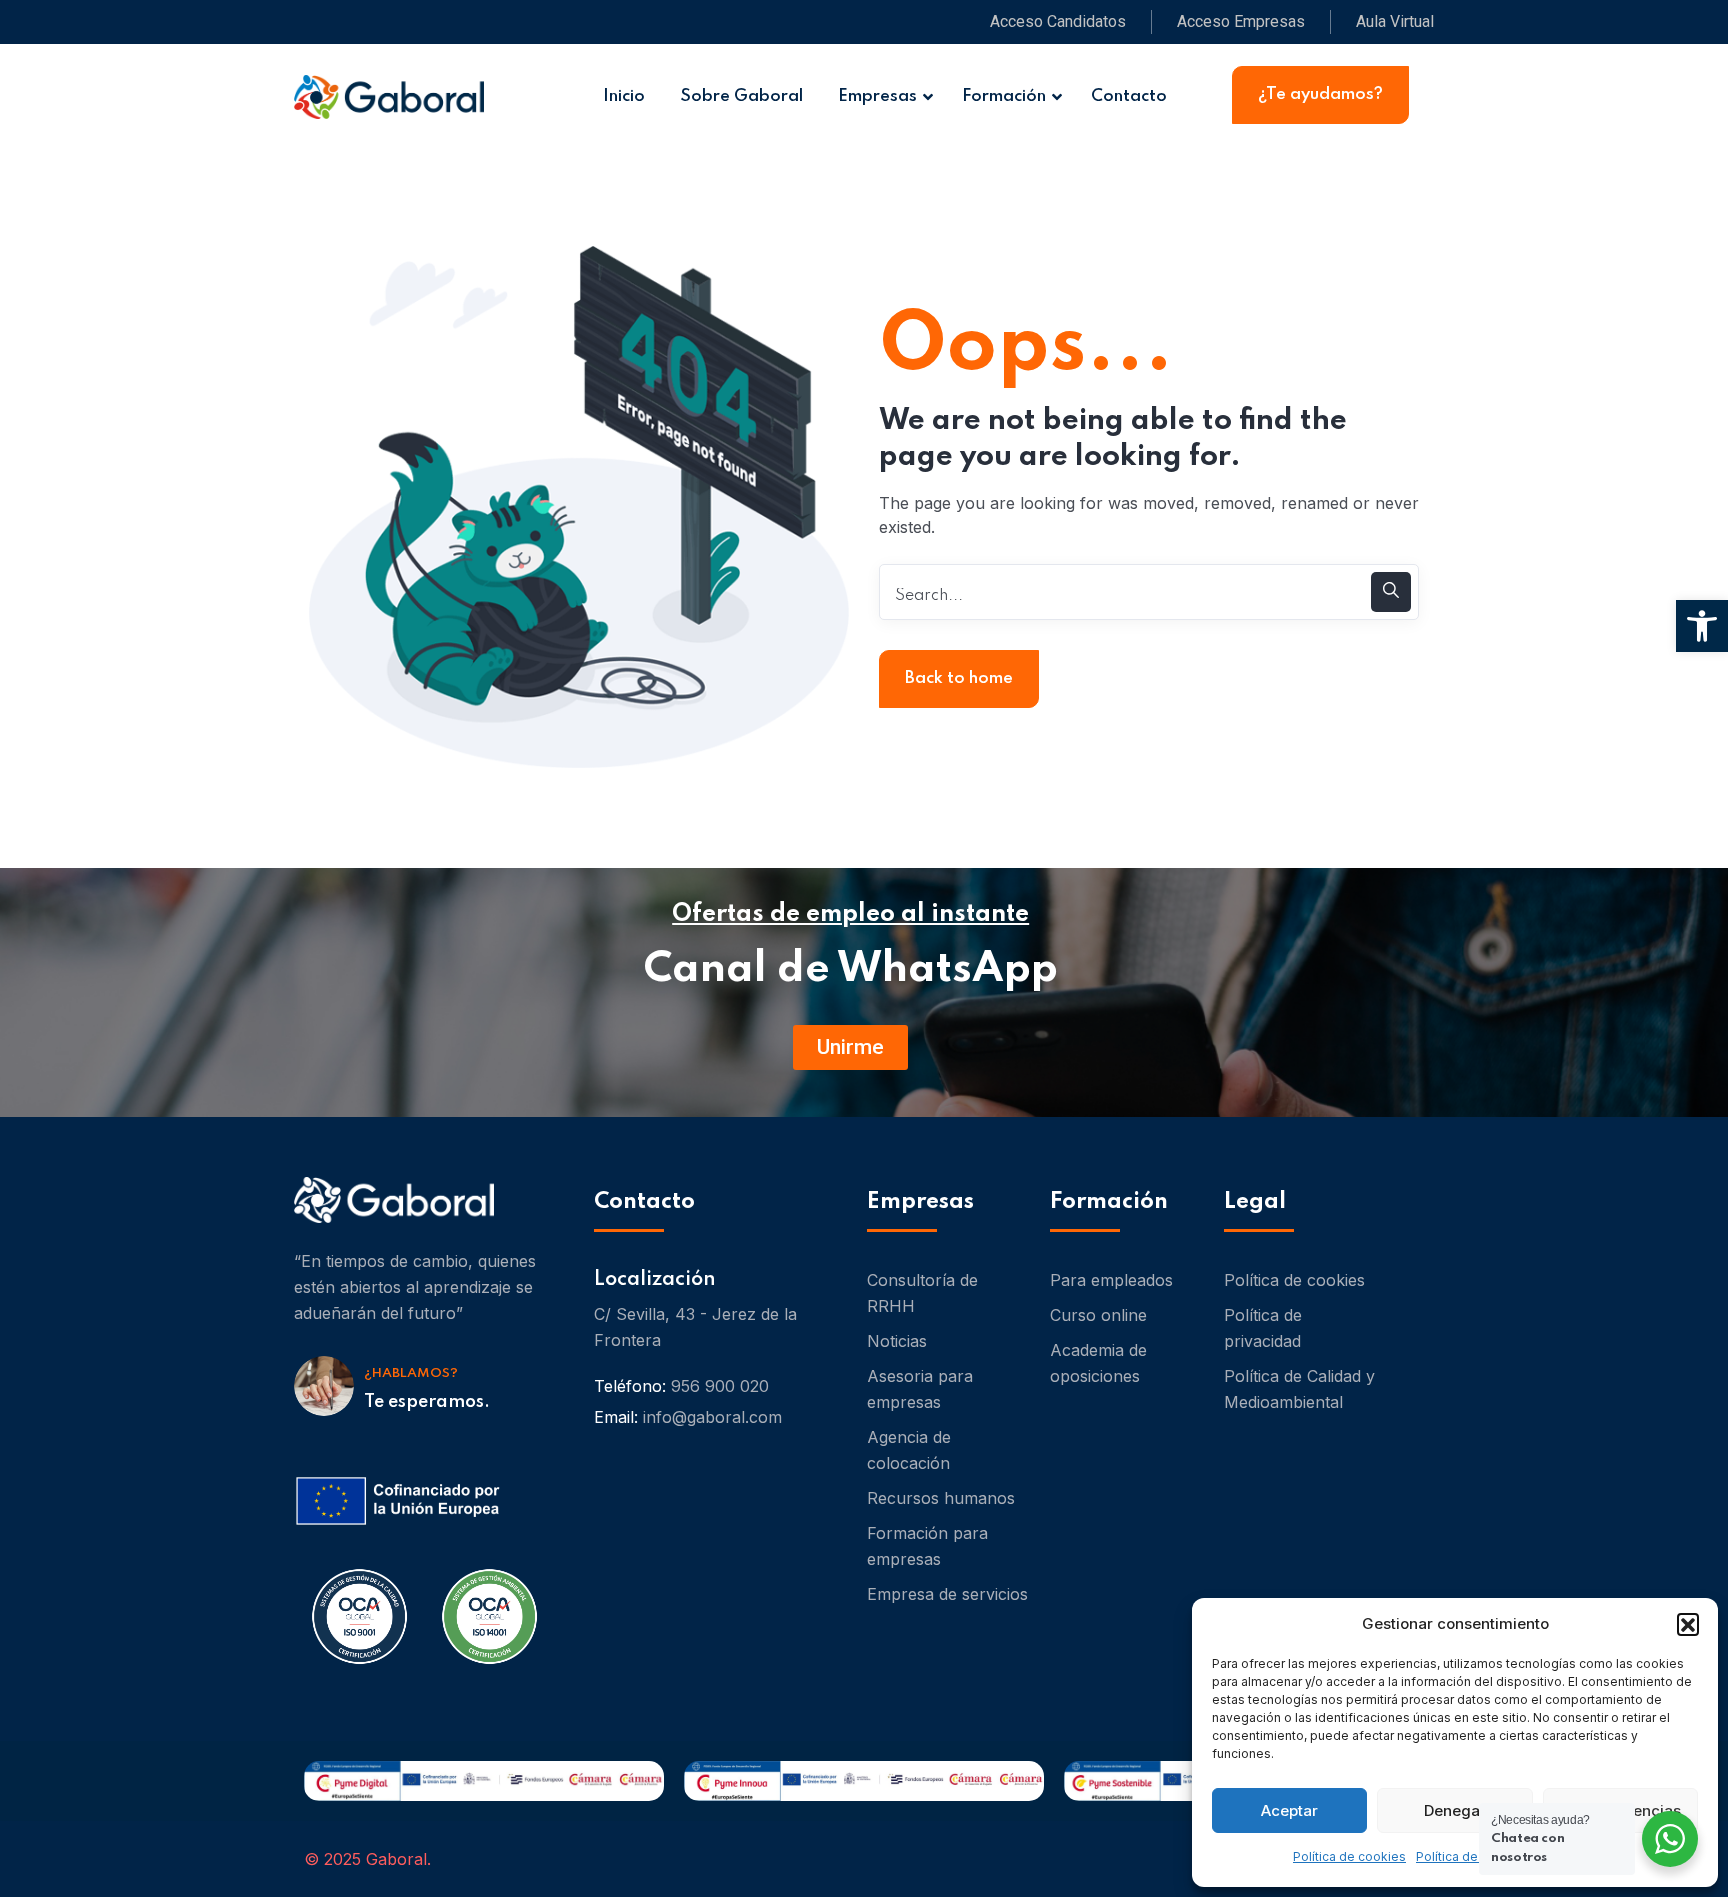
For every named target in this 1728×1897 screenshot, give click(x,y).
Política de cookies (1349, 1856)
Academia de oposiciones (1098, 1363)
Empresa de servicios (947, 1594)
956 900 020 (720, 1386)
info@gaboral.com (712, 1417)
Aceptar (1289, 1810)
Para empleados (1111, 1280)
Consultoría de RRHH (922, 1293)
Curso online (1098, 1315)
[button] (1688, 1624)
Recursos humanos (941, 1498)
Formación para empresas (927, 1546)
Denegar (1455, 1810)
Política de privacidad (1263, 1328)
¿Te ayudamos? (1320, 94)
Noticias (897, 1341)
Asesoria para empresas (920, 1389)
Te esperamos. (427, 1402)
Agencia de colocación (909, 1450)
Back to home (959, 678)
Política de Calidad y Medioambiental (1299, 1389)
